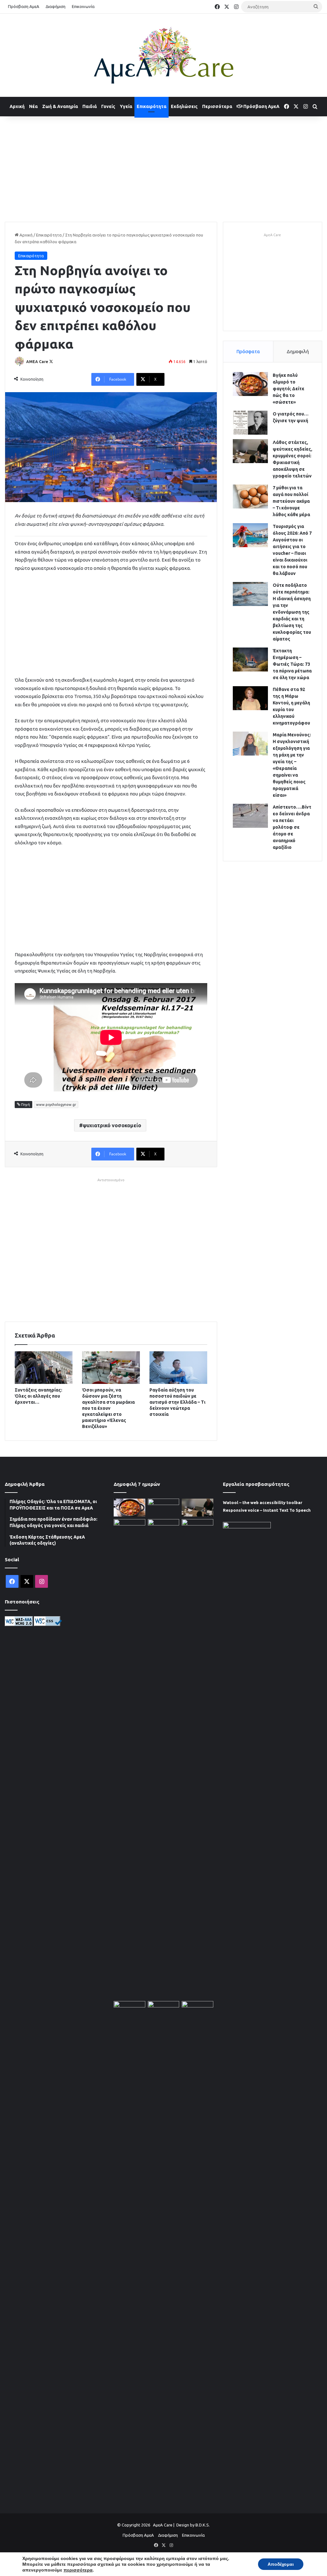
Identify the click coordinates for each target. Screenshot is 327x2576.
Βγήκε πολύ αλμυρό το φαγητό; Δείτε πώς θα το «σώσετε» (289, 389)
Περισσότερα (217, 106)
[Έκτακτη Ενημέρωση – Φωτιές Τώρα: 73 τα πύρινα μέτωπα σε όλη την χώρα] (250, 660)
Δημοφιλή (298, 351)
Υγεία (126, 106)
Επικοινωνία (83, 6)
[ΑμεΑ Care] (163, 55)
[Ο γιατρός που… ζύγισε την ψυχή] (250, 423)
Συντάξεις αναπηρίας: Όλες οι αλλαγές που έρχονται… (38, 1396)
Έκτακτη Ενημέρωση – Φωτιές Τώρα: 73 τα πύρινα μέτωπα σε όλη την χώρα (292, 664)
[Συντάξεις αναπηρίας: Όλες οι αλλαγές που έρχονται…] (44, 1368)
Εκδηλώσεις (184, 106)
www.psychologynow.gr (56, 1105)
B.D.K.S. (203, 2525)
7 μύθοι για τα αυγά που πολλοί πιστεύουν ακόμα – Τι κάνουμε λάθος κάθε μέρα (291, 501)
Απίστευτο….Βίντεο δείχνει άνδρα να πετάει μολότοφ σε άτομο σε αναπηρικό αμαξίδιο (292, 827)
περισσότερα (78, 2570)
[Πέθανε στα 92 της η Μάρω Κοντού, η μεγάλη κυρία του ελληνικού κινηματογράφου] (250, 698)
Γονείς (108, 106)
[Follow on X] (51, 362)
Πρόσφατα (248, 351)
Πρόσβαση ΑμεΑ (24, 6)
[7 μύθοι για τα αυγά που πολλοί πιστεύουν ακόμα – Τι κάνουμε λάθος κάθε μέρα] (250, 497)
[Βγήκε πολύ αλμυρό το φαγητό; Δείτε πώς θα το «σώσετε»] (250, 384)
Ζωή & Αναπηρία (60, 106)
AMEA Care (37, 362)
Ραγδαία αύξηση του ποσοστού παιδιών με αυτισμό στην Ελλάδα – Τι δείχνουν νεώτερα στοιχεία (177, 1402)
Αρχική (17, 106)
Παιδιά (90, 106)
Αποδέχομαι (281, 2564)
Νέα (33, 106)
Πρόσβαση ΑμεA (261, 106)
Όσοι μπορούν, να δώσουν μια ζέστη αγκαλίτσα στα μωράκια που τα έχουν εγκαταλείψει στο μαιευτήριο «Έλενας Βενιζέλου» (108, 1408)
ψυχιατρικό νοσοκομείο (112, 1125)
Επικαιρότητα (152, 106)
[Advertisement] (163, 167)
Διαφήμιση (56, 6)
